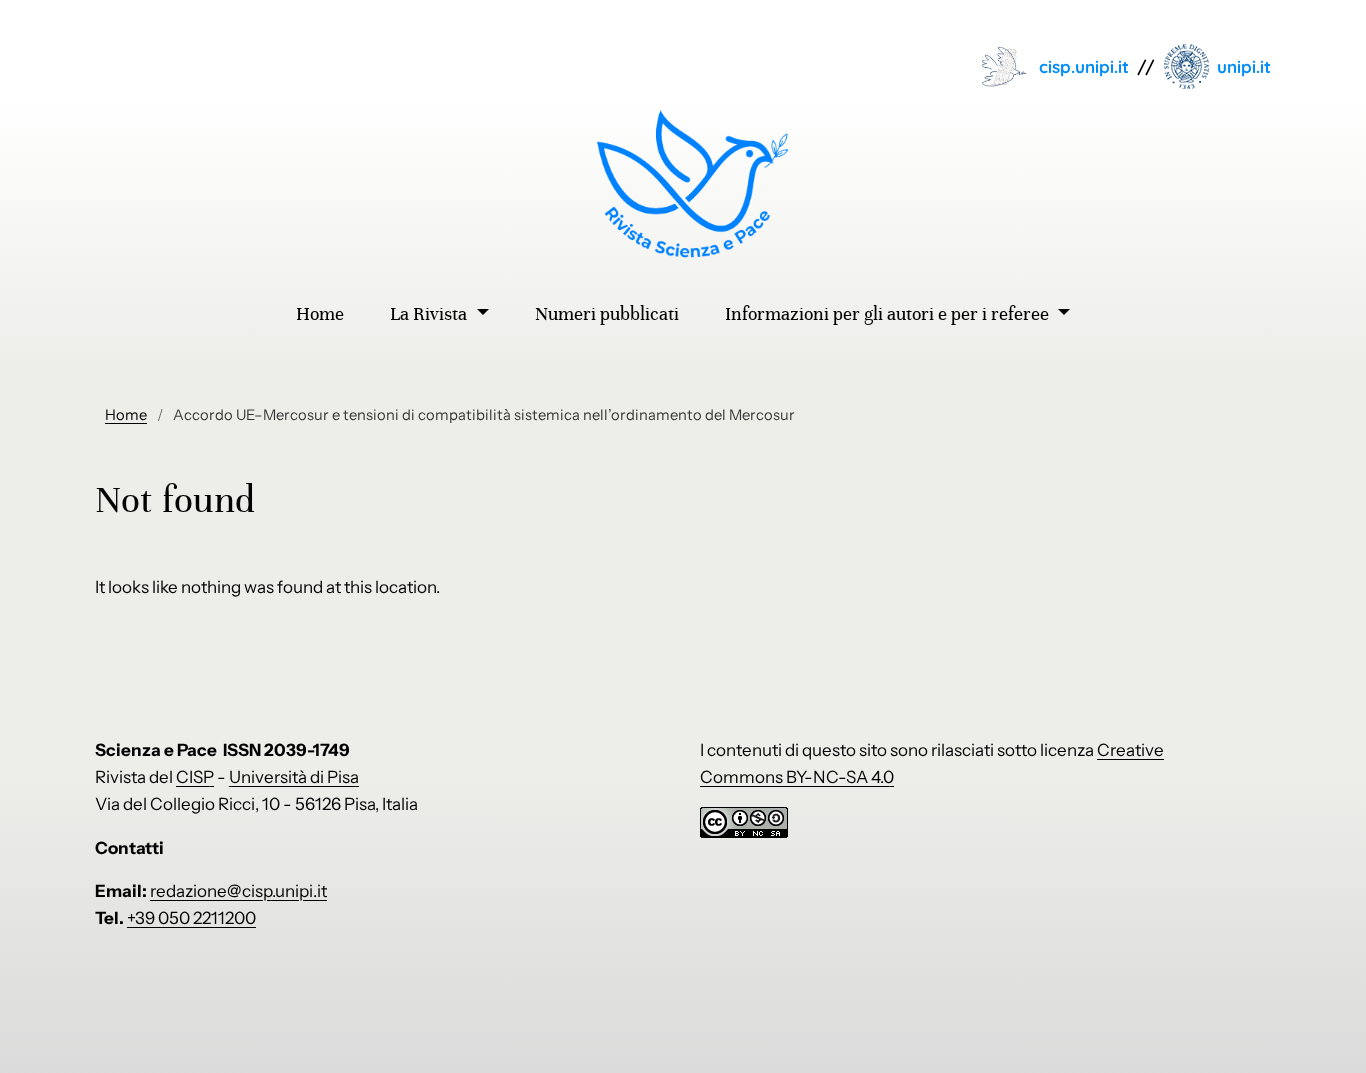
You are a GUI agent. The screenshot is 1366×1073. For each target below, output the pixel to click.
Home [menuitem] (320, 314)
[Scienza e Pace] (683, 184)
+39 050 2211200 (191, 918)
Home (126, 415)
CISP (195, 777)
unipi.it (1244, 66)
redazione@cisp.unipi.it (238, 891)
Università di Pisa (294, 777)
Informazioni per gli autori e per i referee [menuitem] (889, 314)
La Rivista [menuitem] (430, 314)
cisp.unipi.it (1084, 66)
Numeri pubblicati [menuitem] (607, 314)
